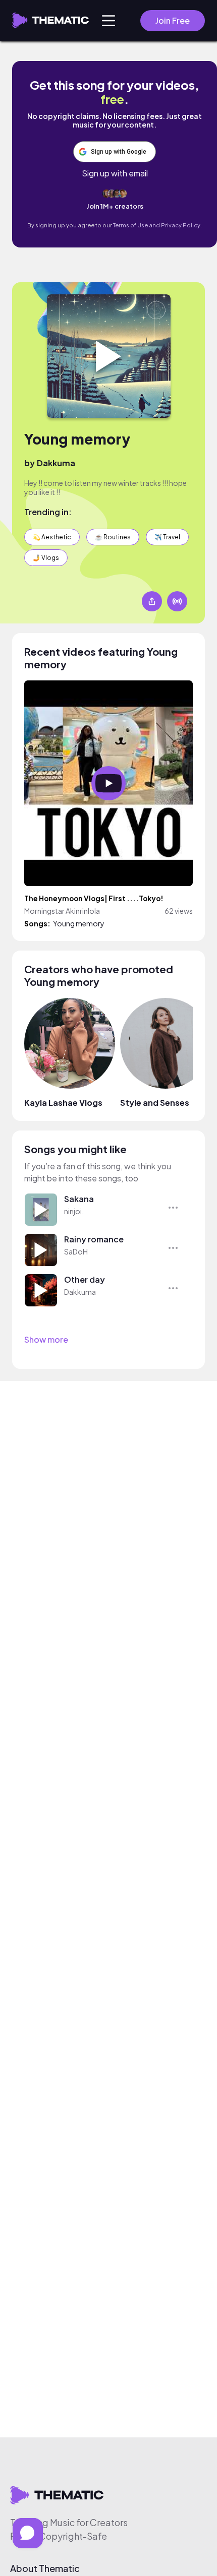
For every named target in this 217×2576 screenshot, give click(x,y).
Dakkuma (56, 463)
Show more (46, 1339)
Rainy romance (94, 1239)
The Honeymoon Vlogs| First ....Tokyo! (94, 898)
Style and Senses (155, 1103)
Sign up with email (115, 173)
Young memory (77, 439)
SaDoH (76, 1251)
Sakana (79, 1199)
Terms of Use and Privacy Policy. (157, 225)
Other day (85, 1279)
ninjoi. (74, 1211)
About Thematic (45, 2568)
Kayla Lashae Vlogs (63, 1103)
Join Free (173, 20)
